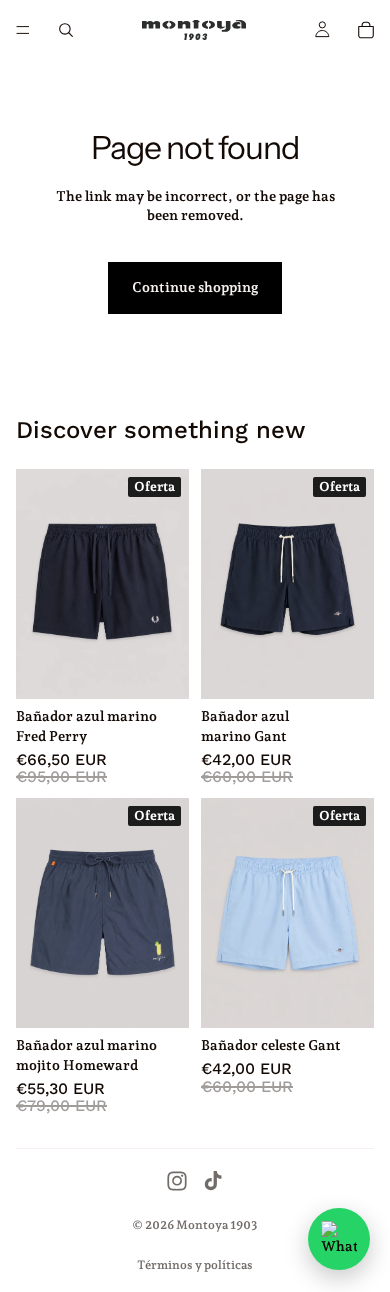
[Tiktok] (213, 1181)
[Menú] (23, 30)
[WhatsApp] (339, 1239)
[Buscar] (66, 30)
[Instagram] (177, 1181)
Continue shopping (195, 287)
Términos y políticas (195, 1265)
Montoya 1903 (217, 1225)
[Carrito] (366, 30)
